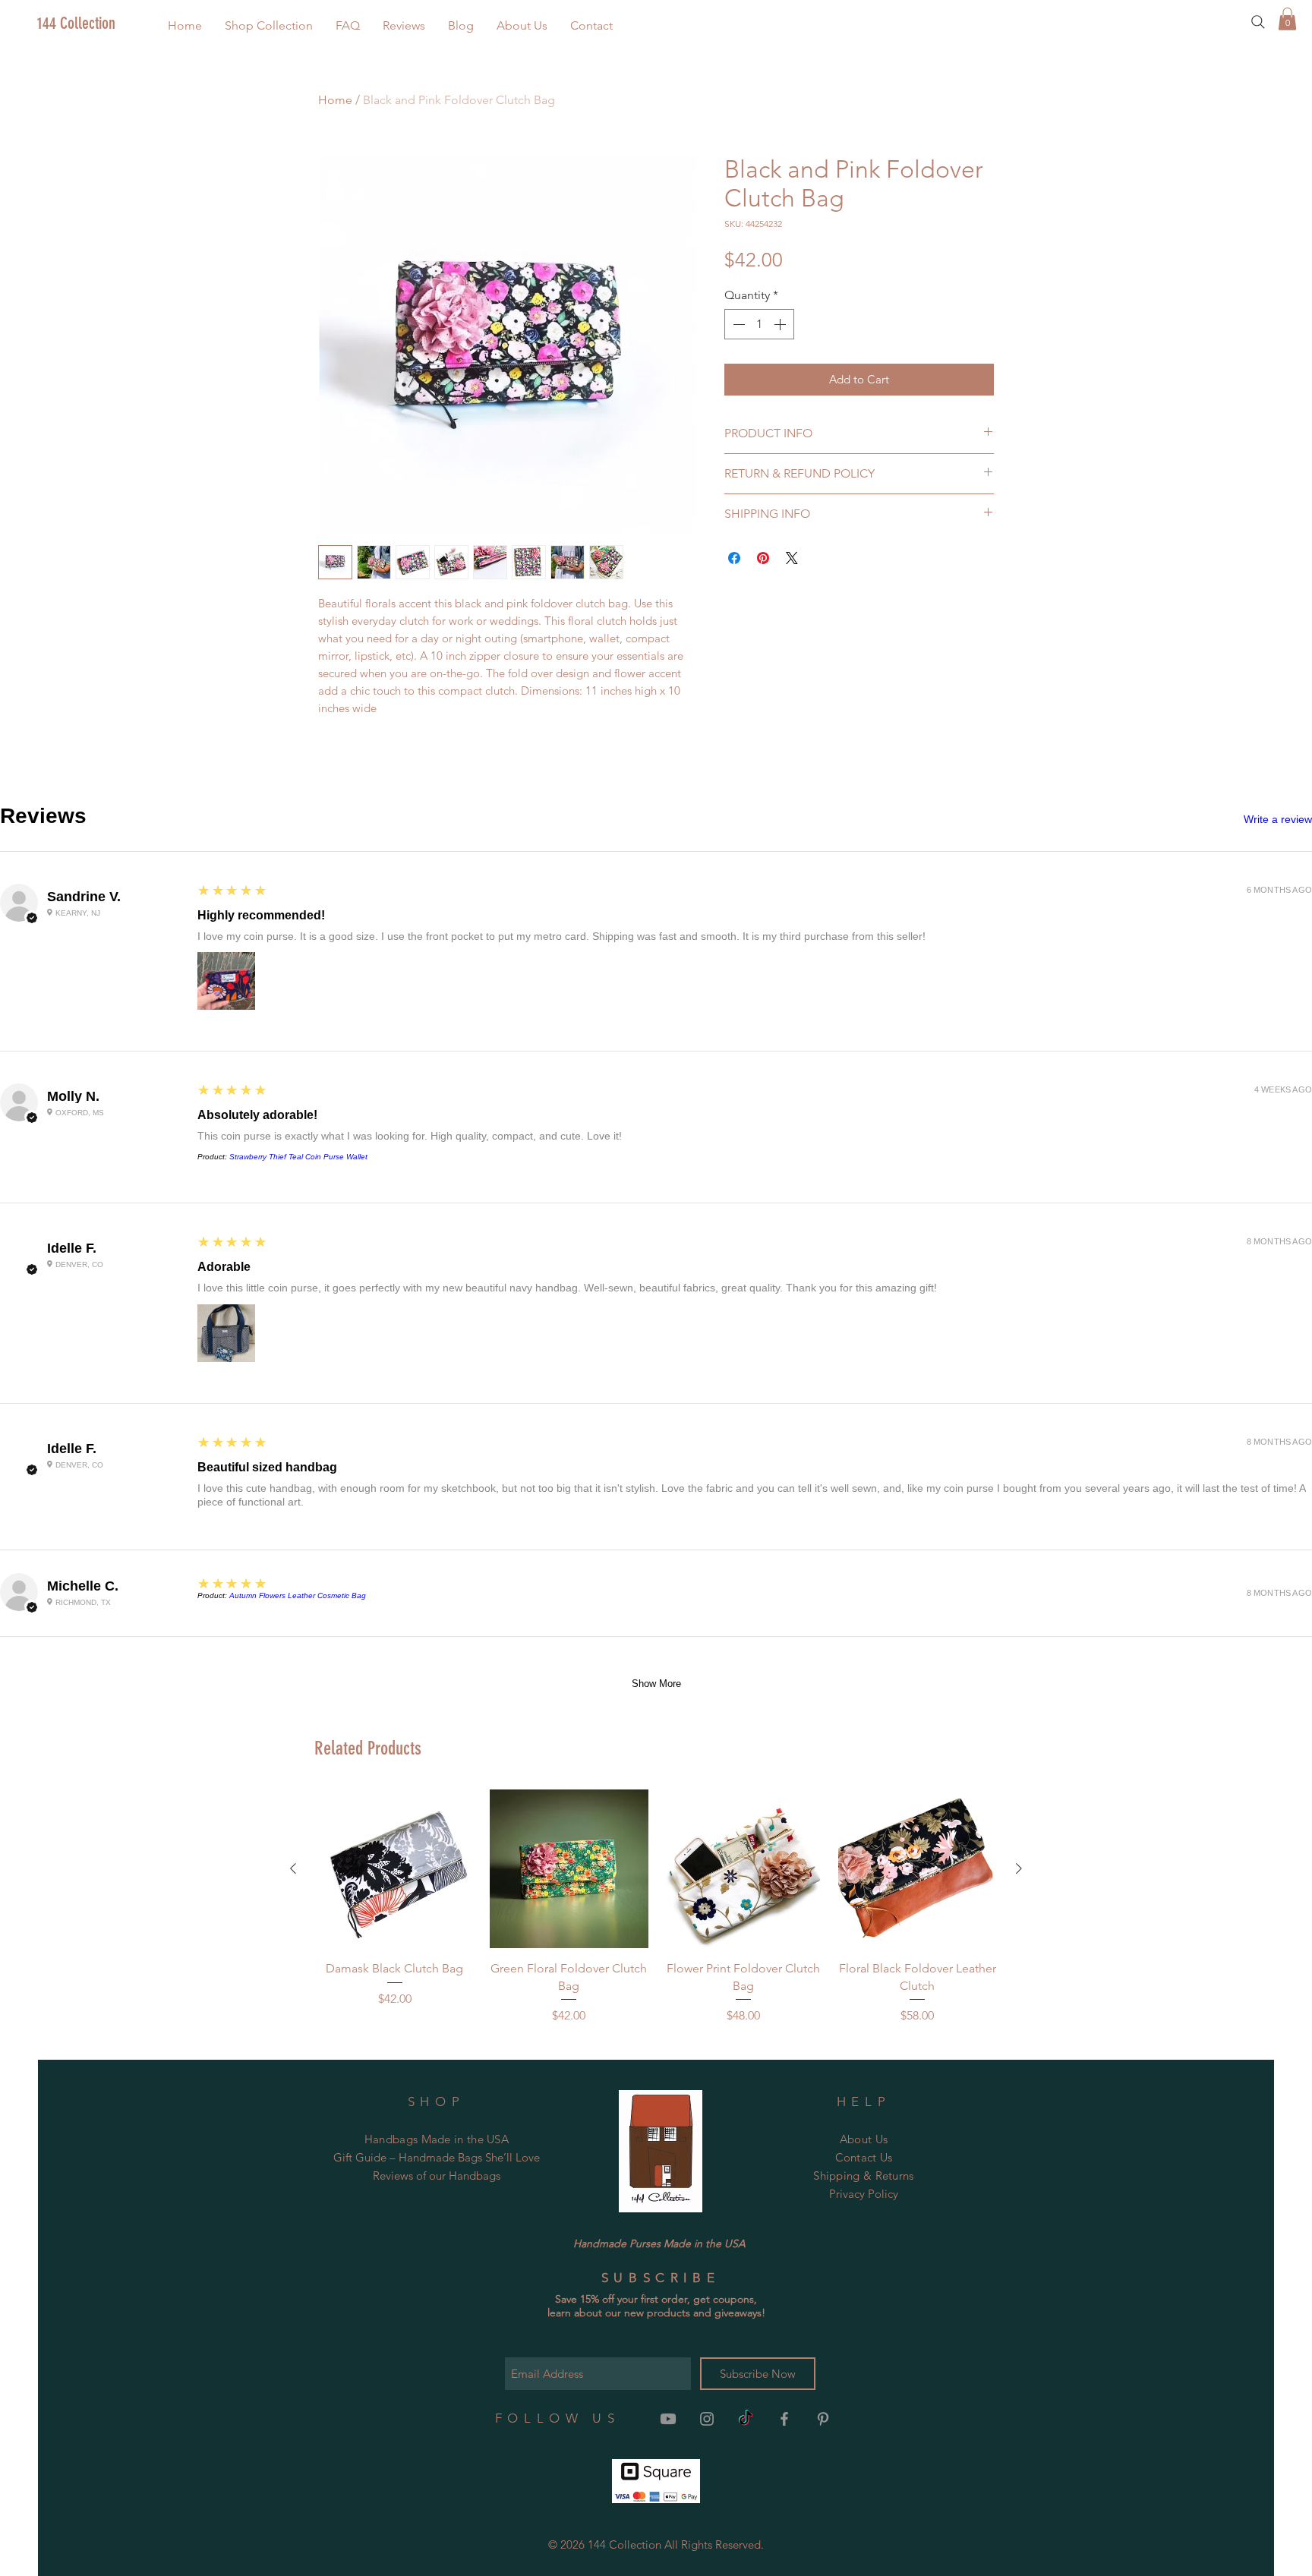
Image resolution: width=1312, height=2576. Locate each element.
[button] (269, 25)
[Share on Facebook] (734, 558)
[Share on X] (792, 558)
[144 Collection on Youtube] (668, 2419)
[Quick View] (395, 1869)
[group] (656, 1907)
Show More (656, 1684)
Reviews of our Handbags (437, 2176)
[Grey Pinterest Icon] (823, 2419)
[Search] (1258, 22)
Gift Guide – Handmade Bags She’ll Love (437, 2157)
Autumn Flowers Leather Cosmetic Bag (298, 1595)
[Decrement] (737, 324)
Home (335, 100)
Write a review (1278, 819)
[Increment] (781, 324)
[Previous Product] (293, 1868)
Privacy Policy (864, 2194)
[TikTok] (746, 2419)
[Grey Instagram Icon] (707, 2419)
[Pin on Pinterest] (763, 558)
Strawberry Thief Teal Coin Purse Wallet (298, 1157)
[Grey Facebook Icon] (784, 2419)
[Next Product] (1019, 1868)
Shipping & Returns (863, 2176)
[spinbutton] (759, 324)
